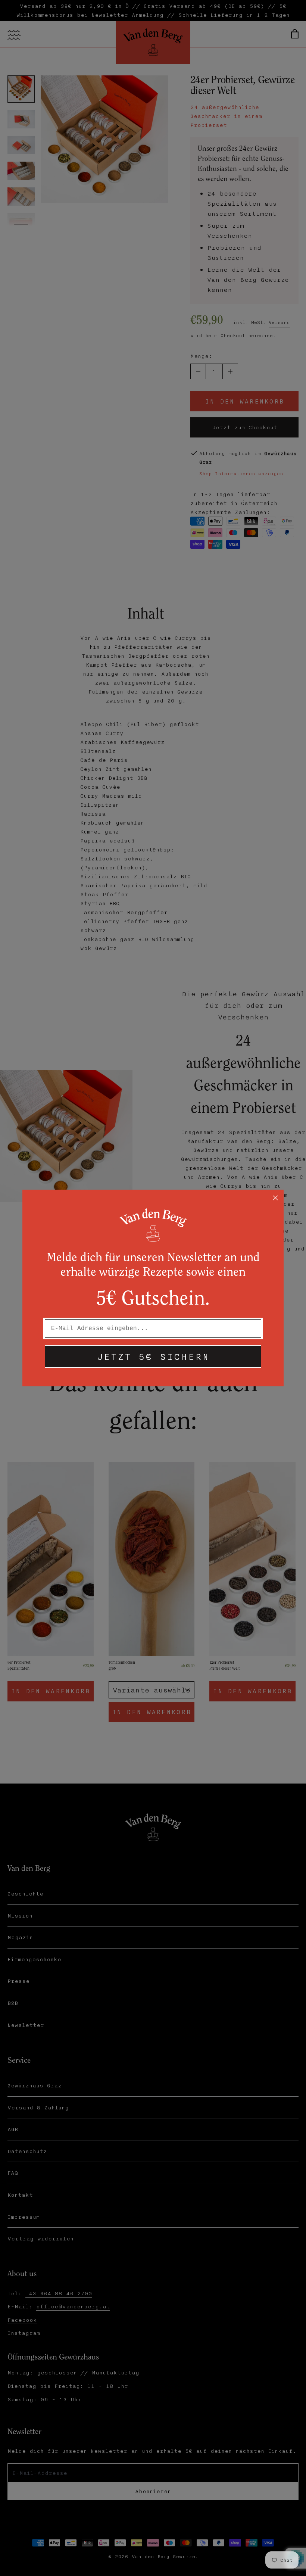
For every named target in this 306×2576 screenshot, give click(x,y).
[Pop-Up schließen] (275, 1198)
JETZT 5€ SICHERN (153, 1356)
